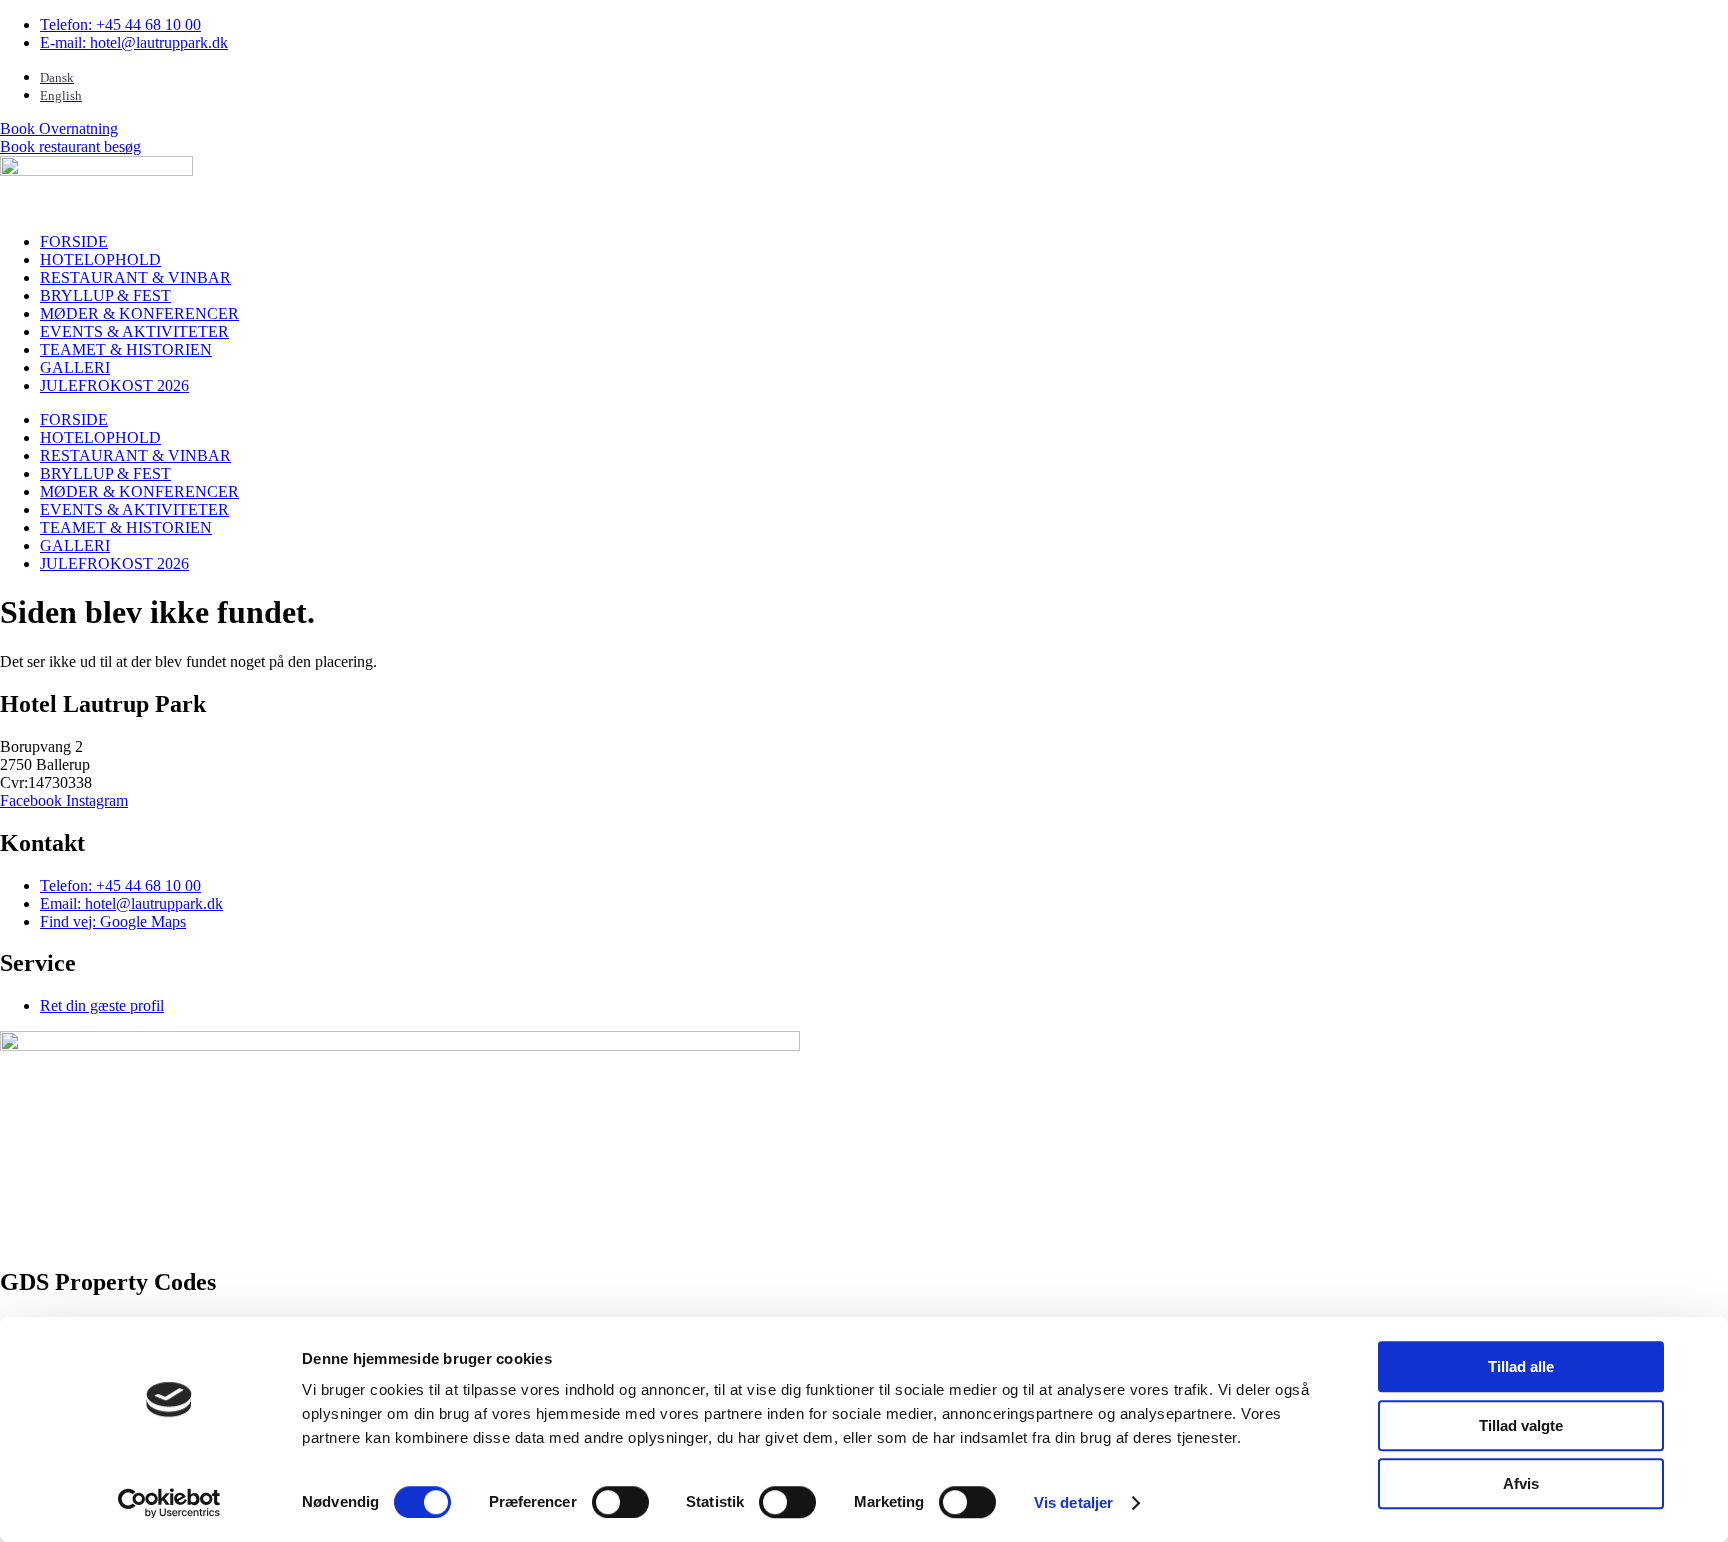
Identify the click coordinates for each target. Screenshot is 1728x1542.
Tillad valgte (1521, 1425)
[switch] (620, 1502)
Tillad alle (1521, 1366)
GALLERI (75, 367)
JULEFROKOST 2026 (114, 385)
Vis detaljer (1073, 1502)
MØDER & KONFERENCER (139, 313)
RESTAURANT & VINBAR (135, 277)
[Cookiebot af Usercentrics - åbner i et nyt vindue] (169, 1503)
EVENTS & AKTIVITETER (134, 331)
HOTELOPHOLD (100, 259)
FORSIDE (74, 241)
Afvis (1521, 1483)
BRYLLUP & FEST (105, 295)
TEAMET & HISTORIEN (126, 349)
